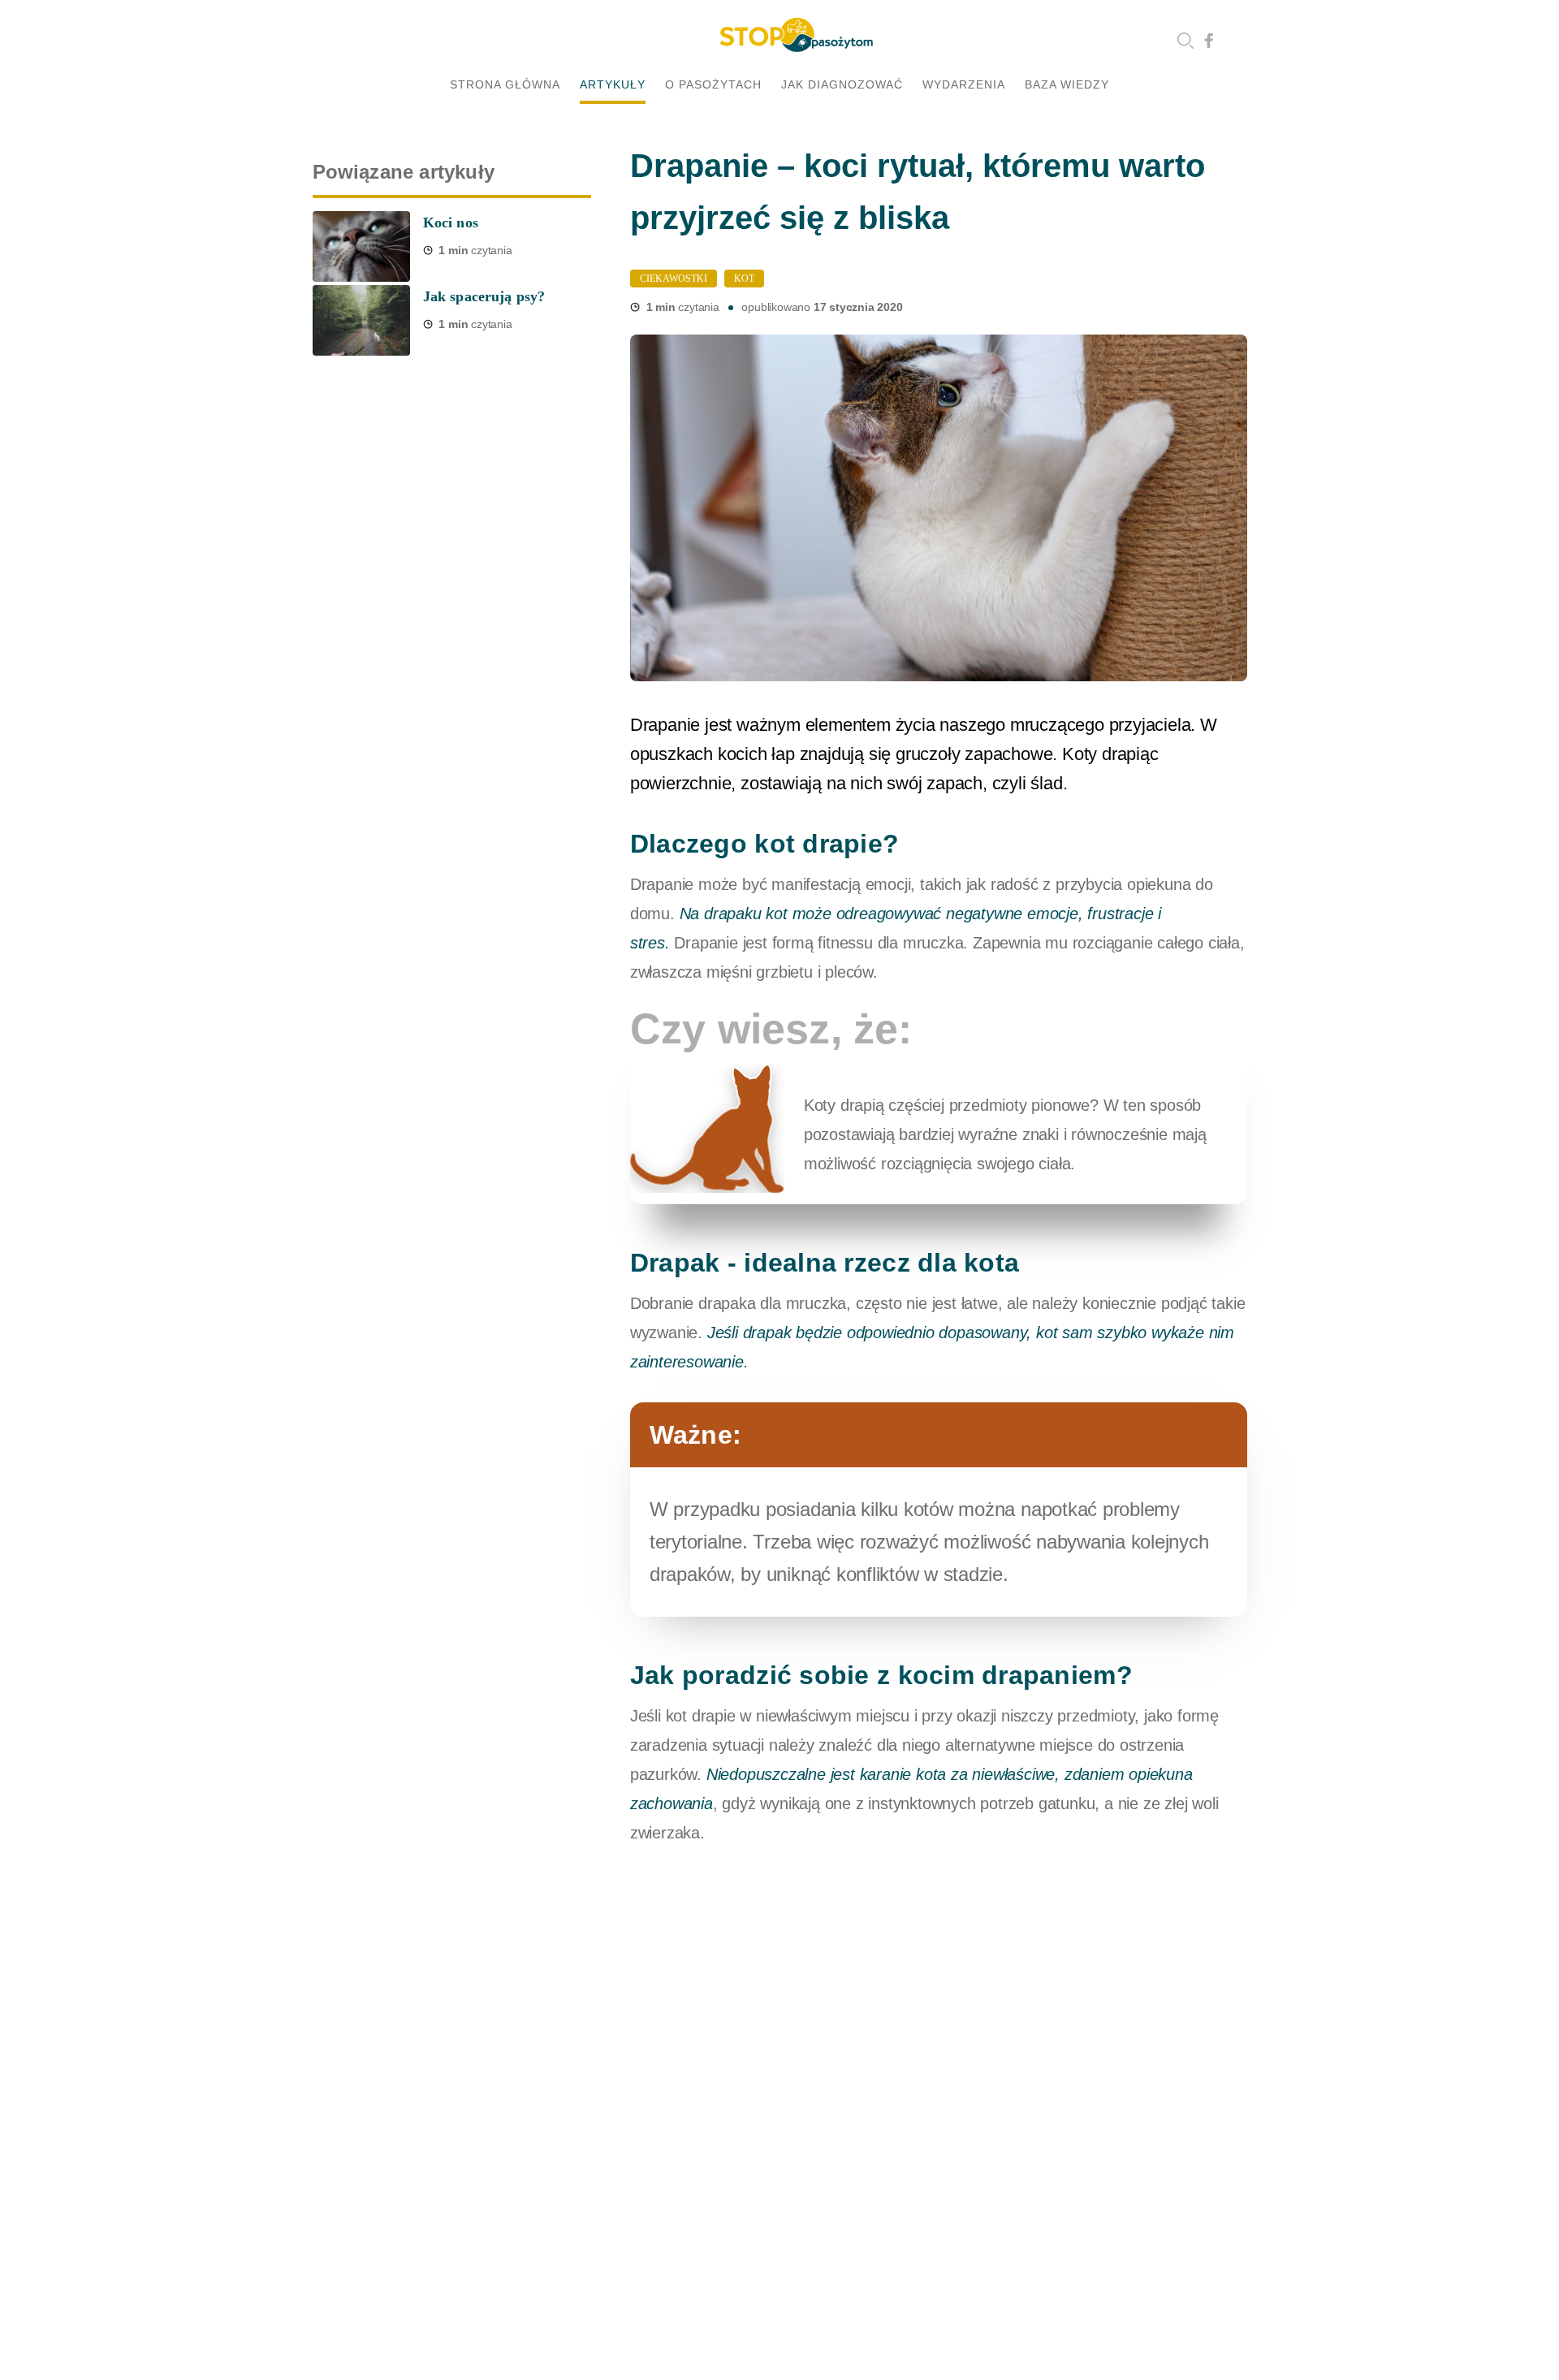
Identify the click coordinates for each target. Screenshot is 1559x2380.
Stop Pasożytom (796, 35)
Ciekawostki (674, 279)
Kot (744, 279)
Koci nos (451, 222)
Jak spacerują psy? (484, 296)
